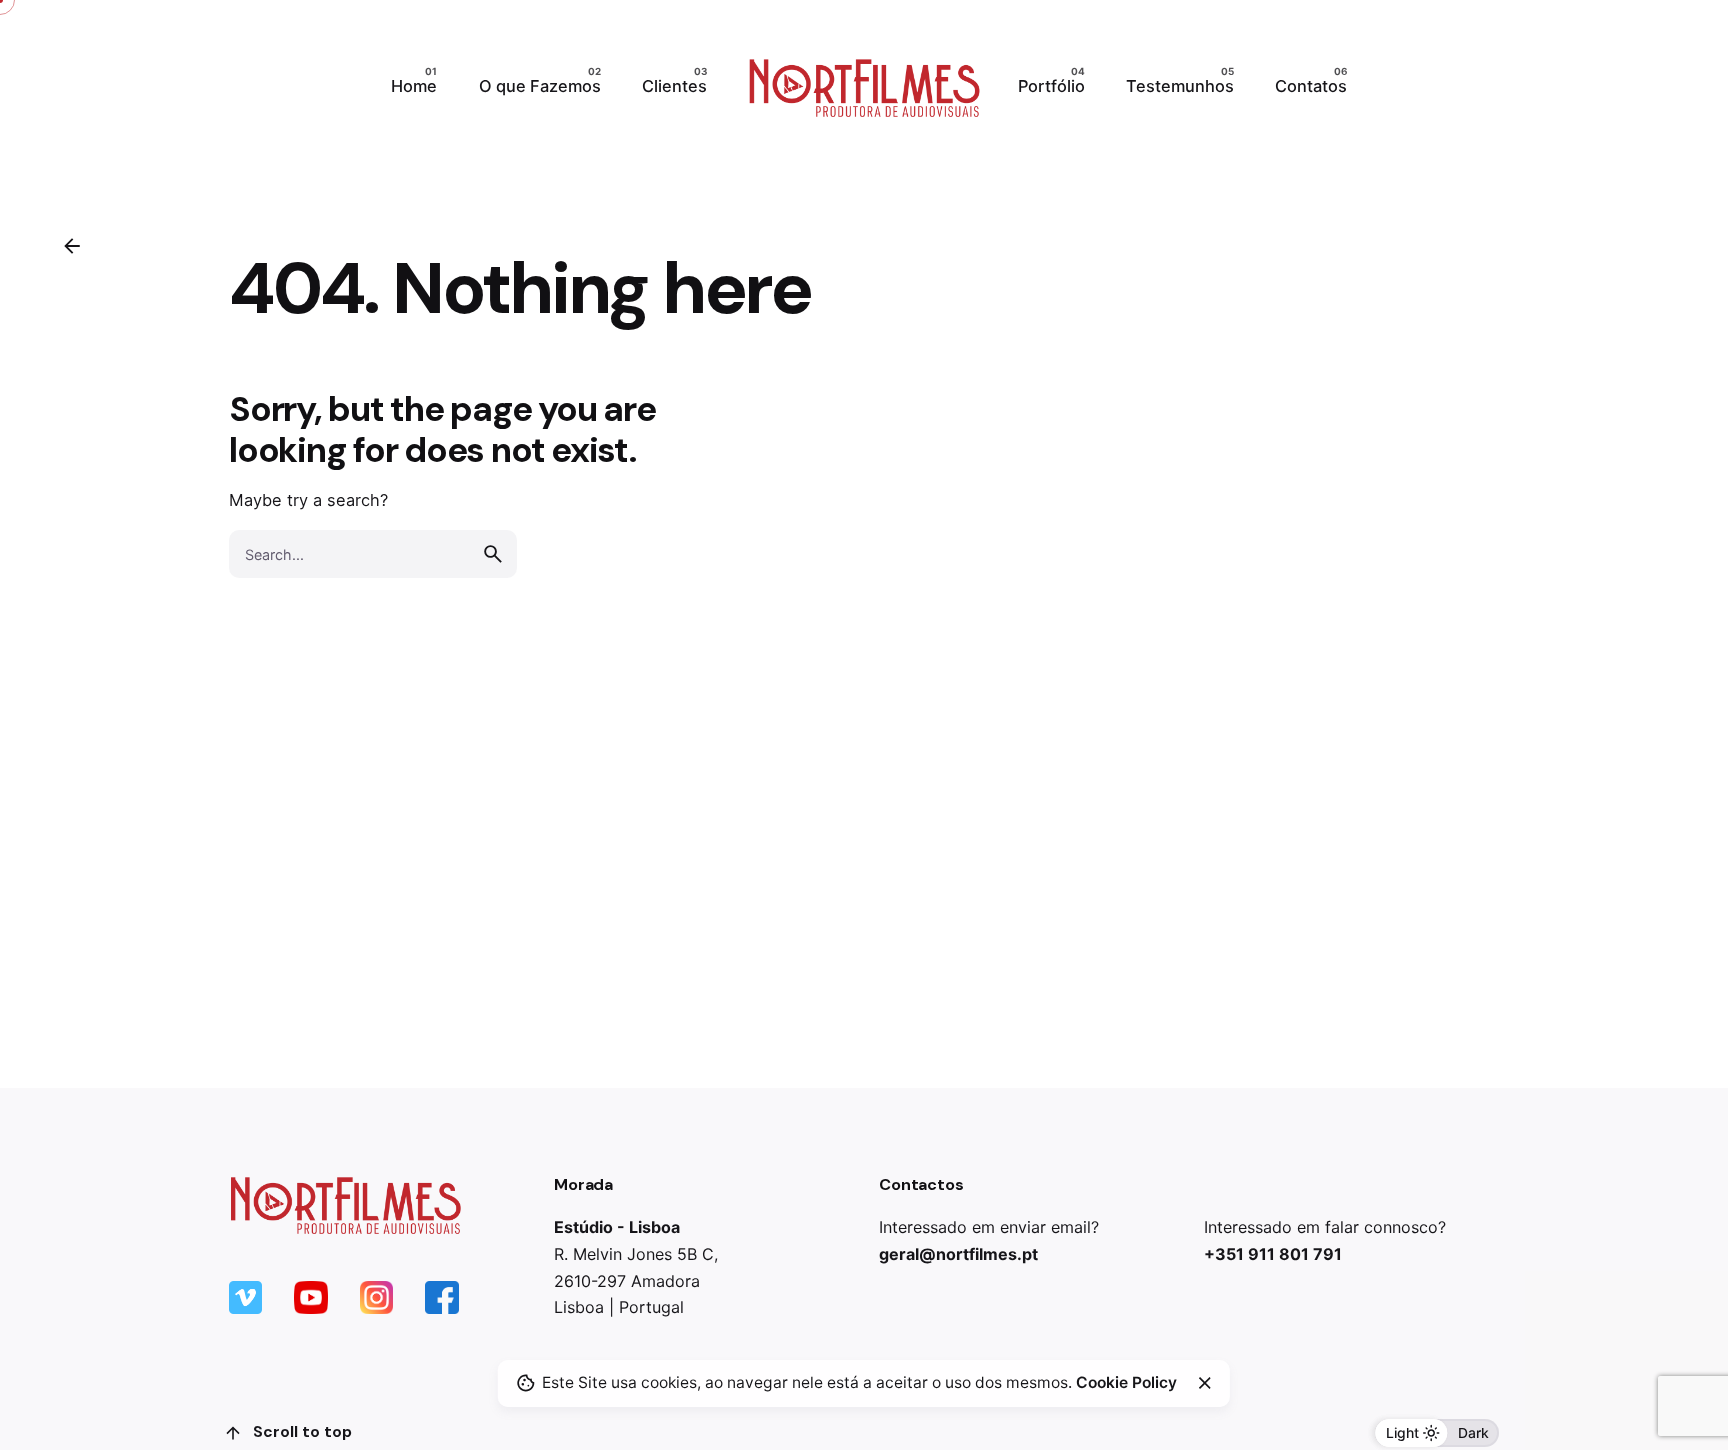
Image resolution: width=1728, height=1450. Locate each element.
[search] (493, 554)
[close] (1205, 1383)
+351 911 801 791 (1273, 1254)
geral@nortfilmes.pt (958, 1254)
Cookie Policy (1126, 1382)
